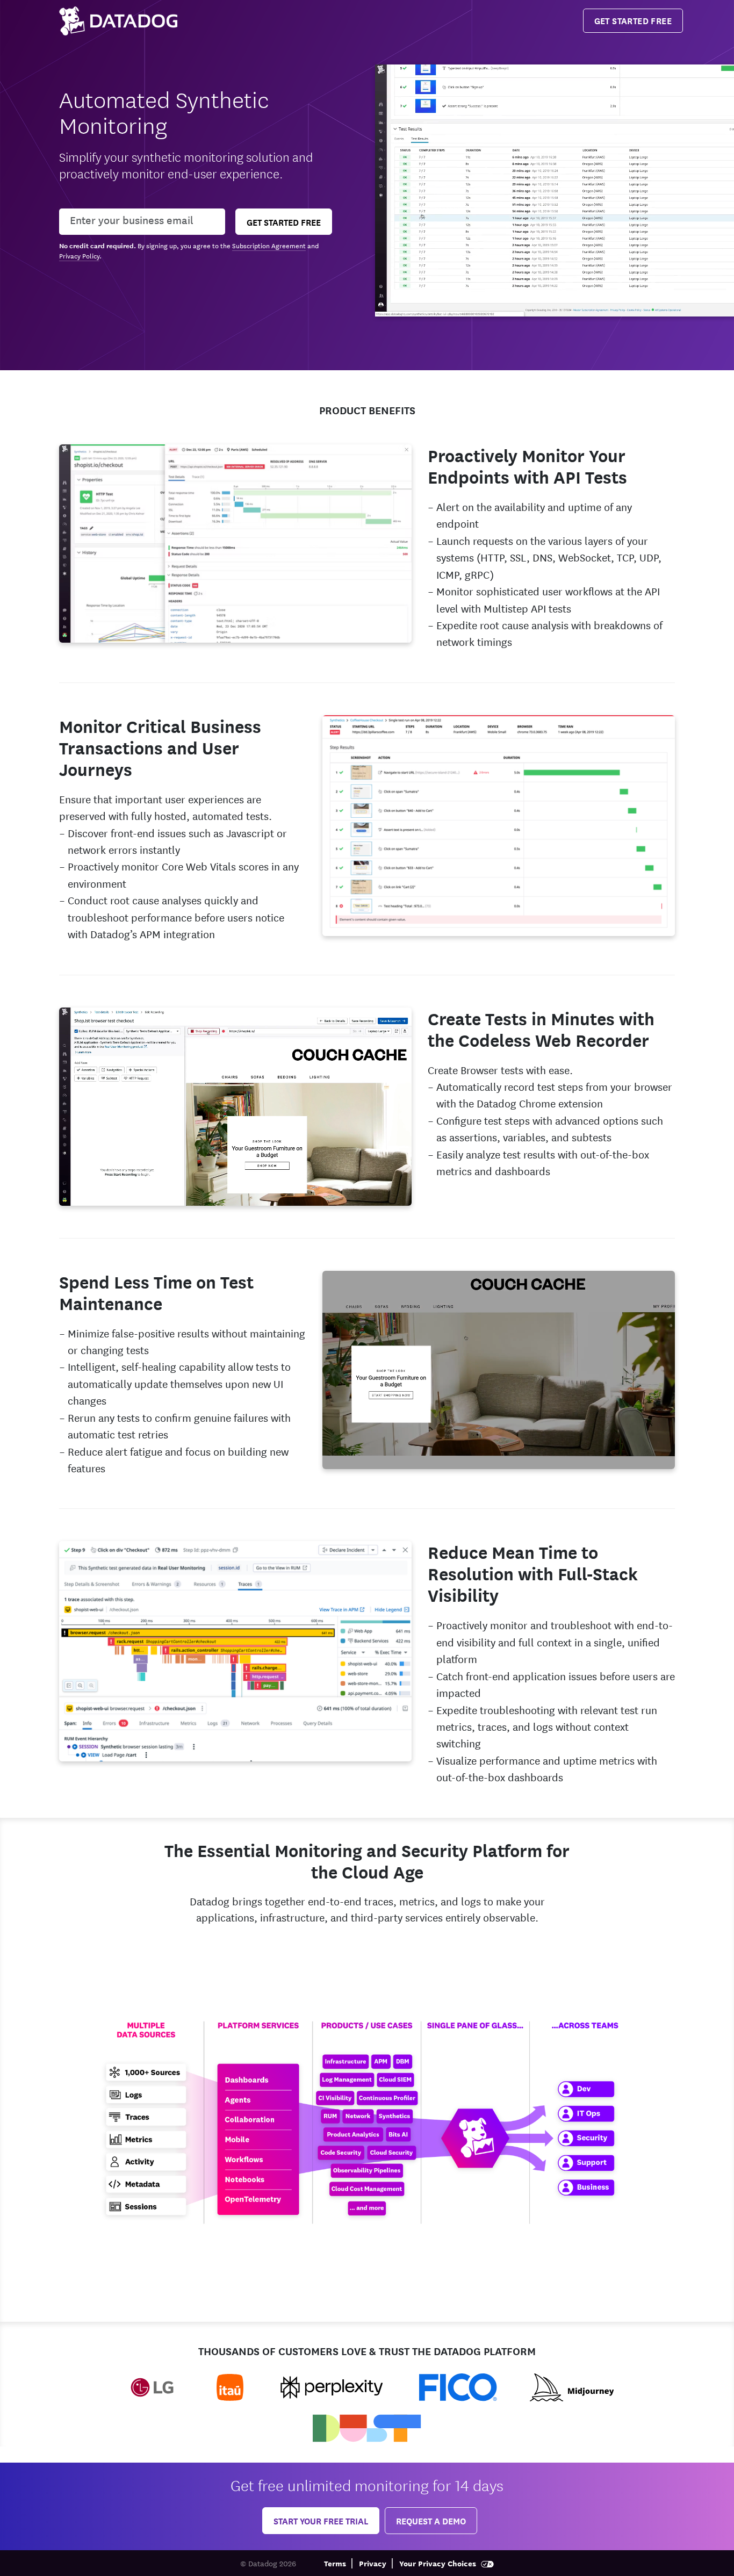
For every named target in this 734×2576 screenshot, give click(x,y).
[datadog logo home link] (118, 21)
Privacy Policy (79, 255)
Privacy (373, 2563)
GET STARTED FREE (633, 20)
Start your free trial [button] (321, 2520)
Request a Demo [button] (431, 2520)
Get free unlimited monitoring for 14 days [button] (367, 2484)
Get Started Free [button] (284, 222)
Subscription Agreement (269, 245)
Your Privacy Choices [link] (439, 2563)
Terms (335, 2563)
